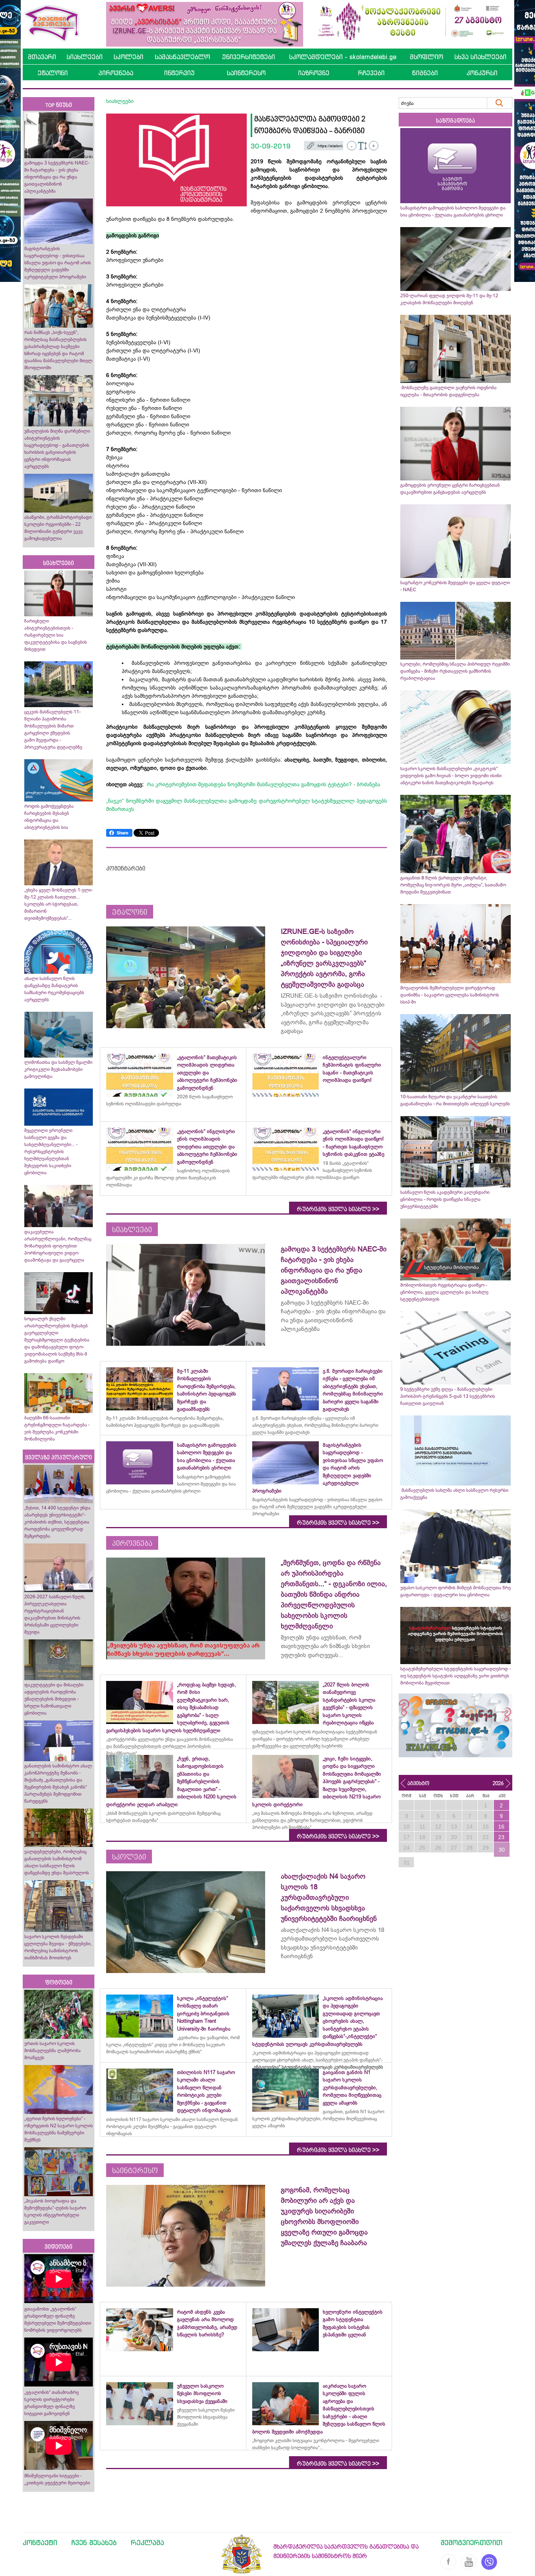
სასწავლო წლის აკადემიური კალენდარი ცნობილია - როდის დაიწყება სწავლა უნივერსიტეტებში (445, 1199)
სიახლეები (85, 57)
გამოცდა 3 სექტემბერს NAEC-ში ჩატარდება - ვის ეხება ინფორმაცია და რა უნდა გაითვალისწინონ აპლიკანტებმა (57, 177)
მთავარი (42, 57)
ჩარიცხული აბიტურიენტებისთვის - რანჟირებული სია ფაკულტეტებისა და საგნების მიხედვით (56, 635)
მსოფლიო (426, 57)
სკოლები (128, 57)
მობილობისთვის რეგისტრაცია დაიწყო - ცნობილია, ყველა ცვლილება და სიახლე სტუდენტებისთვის (444, 1292)
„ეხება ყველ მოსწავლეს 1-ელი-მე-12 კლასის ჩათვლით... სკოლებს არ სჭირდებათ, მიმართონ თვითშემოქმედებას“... (59, 904)
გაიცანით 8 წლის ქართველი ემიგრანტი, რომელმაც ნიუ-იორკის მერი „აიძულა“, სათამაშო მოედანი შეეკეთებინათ (453, 885)
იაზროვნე (314, 73)
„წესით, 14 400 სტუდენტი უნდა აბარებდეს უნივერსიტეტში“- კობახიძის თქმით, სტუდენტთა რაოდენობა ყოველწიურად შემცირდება (57, 1522)
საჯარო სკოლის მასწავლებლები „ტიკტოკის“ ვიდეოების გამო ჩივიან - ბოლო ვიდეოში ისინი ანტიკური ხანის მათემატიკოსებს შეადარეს (451, 776)
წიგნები (425, 73)
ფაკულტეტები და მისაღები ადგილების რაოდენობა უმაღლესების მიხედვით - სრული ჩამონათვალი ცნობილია (54, 1699)
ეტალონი (53, 73)
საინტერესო (246, 73)
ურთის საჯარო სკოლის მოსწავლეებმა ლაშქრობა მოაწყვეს (52, 2051)
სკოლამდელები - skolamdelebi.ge (343, 57)
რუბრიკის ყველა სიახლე (338, 1209)
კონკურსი (482, 73)
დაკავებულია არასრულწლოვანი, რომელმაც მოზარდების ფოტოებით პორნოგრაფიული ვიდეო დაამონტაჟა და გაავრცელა (58, 1246)
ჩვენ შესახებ (94, 2542)
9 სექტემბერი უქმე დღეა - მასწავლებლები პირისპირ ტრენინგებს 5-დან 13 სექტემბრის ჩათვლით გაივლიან (448, 1396)
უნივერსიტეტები (249, 57)
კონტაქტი (40, 2542)
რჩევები (371, 73)
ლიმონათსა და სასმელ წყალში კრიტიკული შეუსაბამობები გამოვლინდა (58, 1069)
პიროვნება (116, 73)
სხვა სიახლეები (480, 57)
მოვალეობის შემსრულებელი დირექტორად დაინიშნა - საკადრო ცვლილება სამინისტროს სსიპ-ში (450, 995)
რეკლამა (147, 2542)
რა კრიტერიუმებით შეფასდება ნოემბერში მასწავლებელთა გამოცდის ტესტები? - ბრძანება (264, 784)
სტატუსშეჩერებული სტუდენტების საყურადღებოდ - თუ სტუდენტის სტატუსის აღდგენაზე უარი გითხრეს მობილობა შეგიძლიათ (455, 1676)
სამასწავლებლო (182, 57)
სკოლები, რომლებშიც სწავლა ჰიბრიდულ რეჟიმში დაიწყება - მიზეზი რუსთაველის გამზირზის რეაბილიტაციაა (455, 671)
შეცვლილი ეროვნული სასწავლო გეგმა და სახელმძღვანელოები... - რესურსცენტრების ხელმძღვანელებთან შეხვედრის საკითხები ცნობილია (51, 1152)
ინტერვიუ (179, 73)
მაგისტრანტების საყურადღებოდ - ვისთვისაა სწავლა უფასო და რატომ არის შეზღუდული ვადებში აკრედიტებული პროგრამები (58, 263)
